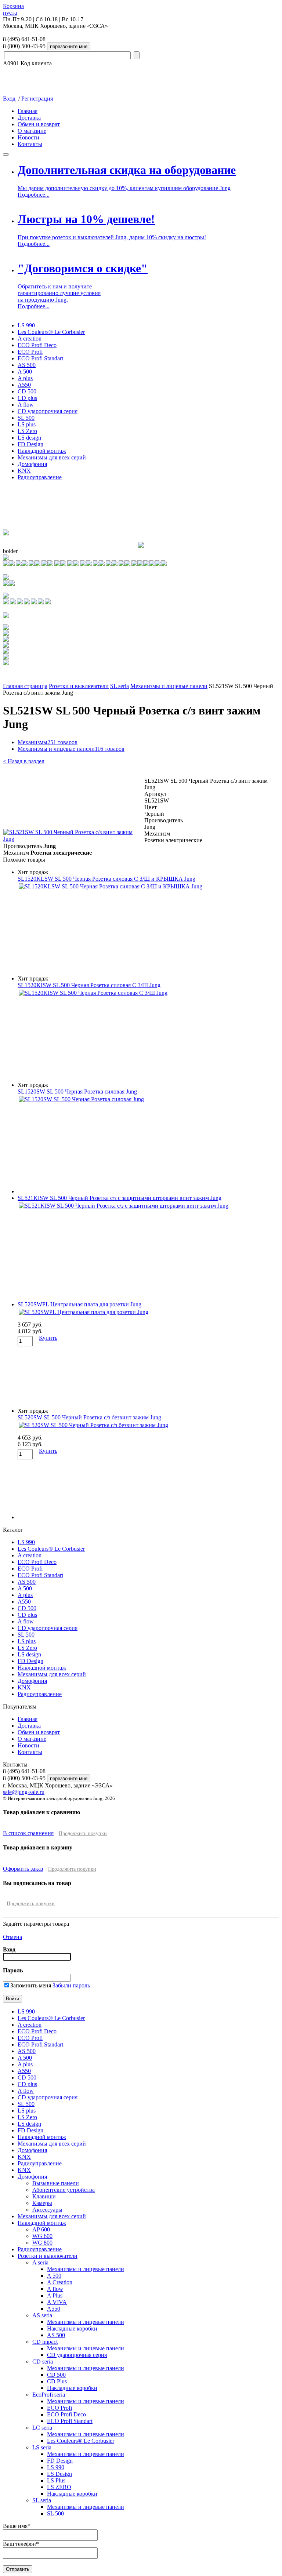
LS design (29, 438)
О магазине (32, 131)
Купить (48, 1338)
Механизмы (48, 742)
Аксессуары (47, 2210)
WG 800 (42, 2243)
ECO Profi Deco (37, 345)
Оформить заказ (23, 1869)
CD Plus (57, 2381)
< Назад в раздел (24, 761)
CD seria (43, 2362)
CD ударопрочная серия (48, 411)
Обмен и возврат (39, 124)
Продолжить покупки (83, 1833)
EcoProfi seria (49, 2395)
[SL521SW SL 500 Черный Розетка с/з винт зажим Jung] (73, 839)
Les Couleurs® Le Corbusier (51, 332)
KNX (24, 471)
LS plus (27, 424)
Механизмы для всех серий (52, 457)
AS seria (42, 2315)
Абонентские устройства (64, 2190)
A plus (25, 378)
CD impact (45, 2342)
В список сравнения (28, 1833)
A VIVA (57, 2302)
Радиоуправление (40, 477)
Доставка (29, 118)
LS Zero (27, 431)
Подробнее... (34, 195)
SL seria (120, 686)
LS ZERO (59, 2487)
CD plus (27, 398)
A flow (26, 405)
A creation (30, 339)
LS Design (59, 2474)
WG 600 (42, 2236)
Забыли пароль (71, 1985)
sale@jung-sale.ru (24, 1792)
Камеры (42, 2203)
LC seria (42, 2428)
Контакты (30, 144)
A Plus (55, 2295)
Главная (28, 111)
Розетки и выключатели (79, 686)
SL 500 (26, 418)
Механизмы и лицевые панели (169, 686)
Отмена (12, 1937)
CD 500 (27, 391)
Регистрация (37, 99)
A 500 (25, 372)
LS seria (42, 2447)
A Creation (60, 2282)
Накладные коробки (72, 2328)
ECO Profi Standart (40, 358)
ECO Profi (30, 352)
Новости (28, 137)
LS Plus (56, 2480)
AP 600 (41, 2229)
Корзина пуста (13, 9)
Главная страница (25, 686)
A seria (40, 2262)
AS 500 (27, 365)
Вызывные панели (56, 2183)
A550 (24, 385)
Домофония (32, 464)
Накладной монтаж (42, 451)
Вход (9, 99)
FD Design (30, 444)
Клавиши (44, 2196)
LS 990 (26, 325)
